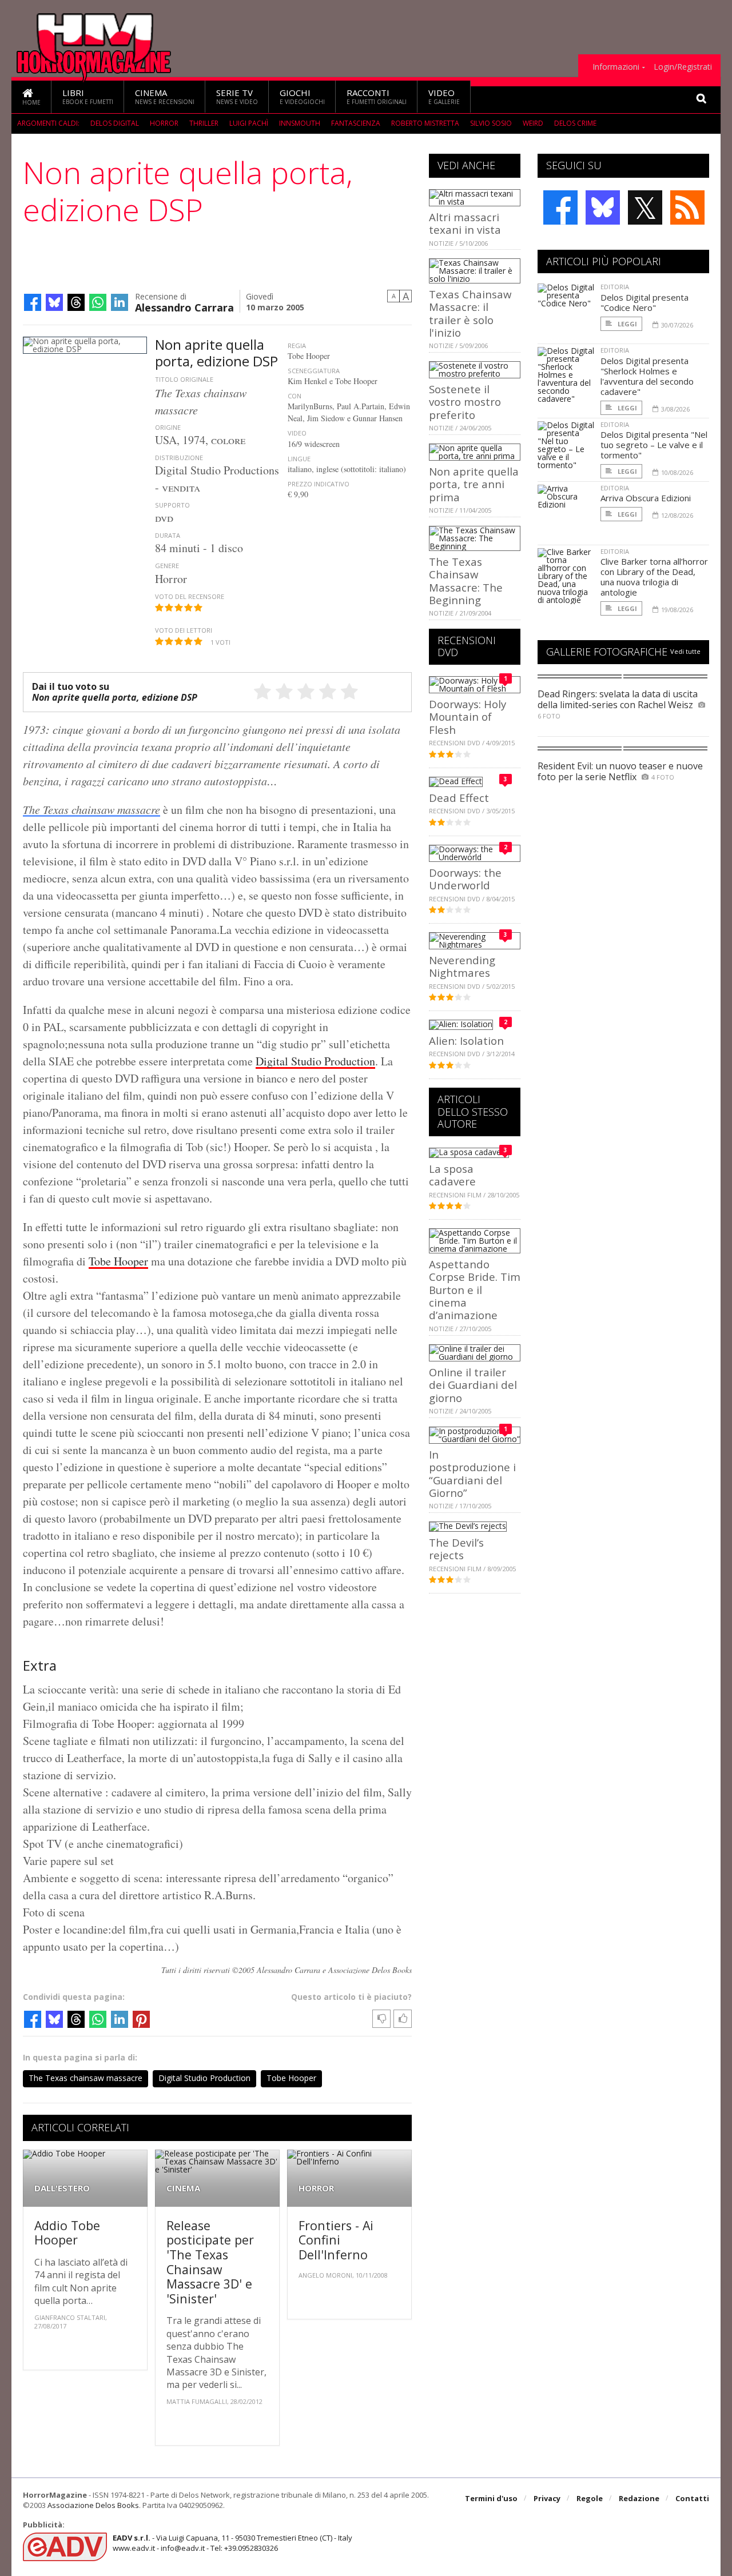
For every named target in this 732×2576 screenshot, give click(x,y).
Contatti (692, 2498)
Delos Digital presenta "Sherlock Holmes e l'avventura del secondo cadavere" (647, 376)
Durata (168, 535)
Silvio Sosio (491, 123)
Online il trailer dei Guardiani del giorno (473, 1385)
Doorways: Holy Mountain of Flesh (468, 717)
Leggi (626, 324)
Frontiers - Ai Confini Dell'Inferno (336, 2240)
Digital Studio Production (315, 1061)
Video (444, 96)
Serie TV (237, 96)
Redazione (639, 2498)
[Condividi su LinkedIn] (120, 302)
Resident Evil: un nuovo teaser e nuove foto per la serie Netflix (620, 771)
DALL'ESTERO (62, 2188)
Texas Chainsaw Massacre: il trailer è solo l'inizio (470, 313)
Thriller (204, 123)
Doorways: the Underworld (465, 879)
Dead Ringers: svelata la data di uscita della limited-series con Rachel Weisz (618, 699)
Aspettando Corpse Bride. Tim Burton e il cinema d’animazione (475, 1290)
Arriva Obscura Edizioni (646, 498)
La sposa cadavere (452, 1175)
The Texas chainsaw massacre (91, 809)
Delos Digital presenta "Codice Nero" (645, 302)
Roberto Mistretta (425, 123)
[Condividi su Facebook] (33, 302)
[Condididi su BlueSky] (54, 302)
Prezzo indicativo (319, 484)
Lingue (299, 459)
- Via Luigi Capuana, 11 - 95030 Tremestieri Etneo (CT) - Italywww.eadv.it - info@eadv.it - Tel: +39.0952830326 (232, 2543)
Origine (168, 427)
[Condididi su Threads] (76, 302)
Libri (88, 96)
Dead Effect (459, 798)
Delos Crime (575, 123)
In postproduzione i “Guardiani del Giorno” (472, 1473)
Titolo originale (184, 379)
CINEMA (183, 2188)
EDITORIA (615, 287)
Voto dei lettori (184, 630)
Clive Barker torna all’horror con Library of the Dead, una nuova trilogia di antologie (654, 577)
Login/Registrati (683, 67)
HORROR (316, 2188)
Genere (167, 566)
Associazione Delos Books (93, 2505)
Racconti (377, 96)
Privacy (547, 2498)
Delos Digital (115, 123)
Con (295, 396)
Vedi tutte (685, 651)
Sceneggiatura (314, 371)
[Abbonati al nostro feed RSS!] (687, 207)
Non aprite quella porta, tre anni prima (474, 484)
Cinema (165, 96)
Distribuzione (179, 458)
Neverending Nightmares (462, 966)
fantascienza (356, 123)
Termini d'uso (491, 2498)
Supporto (172, 505)
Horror (164, 123)
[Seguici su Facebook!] (560, 207)
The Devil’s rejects (456, 1549)
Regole (590, 2498)
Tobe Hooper (118, 1261)
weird (533, 123)
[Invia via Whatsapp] (98, 302)
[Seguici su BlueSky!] (603, 207)
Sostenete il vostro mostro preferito (465, 402)
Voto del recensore (190, 596)
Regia (297, 346)
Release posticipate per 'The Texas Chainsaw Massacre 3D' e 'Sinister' (210, 2262)
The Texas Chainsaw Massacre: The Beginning (466, 581)
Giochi (302, 96)
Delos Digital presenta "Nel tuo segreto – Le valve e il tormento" (654, 445)
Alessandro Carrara (184, 307)
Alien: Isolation (466, 1041)
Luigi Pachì (249, 123)
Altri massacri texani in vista (465, 223)
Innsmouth (300, 123)
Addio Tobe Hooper (67, 2233)
